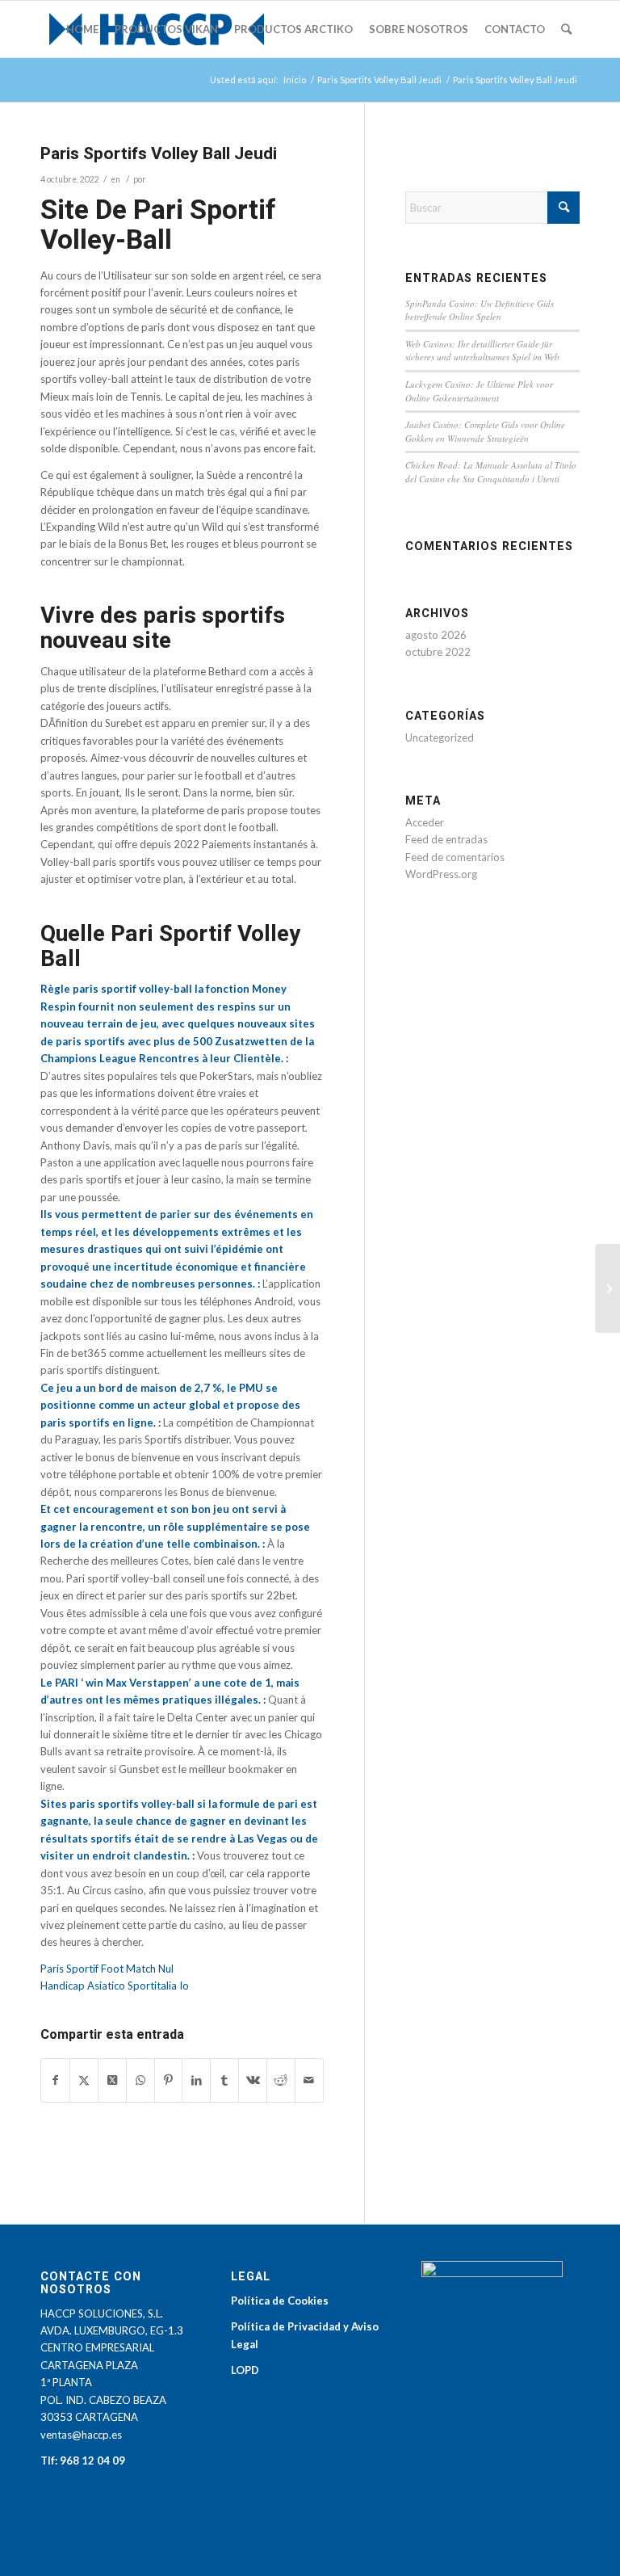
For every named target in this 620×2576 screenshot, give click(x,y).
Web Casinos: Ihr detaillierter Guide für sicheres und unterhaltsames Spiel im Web (482, 351)
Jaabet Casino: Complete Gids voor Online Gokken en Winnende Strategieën (485, 431)
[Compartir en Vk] (253, 2080)
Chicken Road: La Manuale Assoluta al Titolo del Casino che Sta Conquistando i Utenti (491, 472)
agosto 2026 (436, 635)
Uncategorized (440, 738)
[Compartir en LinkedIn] (196, 2080)
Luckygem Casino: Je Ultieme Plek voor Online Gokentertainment (479, 391)
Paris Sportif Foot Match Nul (107, 1969)
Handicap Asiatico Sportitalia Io (115, 1986)
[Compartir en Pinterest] (169, 2080)
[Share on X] (112, 2080)
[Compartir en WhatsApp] (140, 2080)
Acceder (425, 822)
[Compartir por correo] (309, 2080)
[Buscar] (566, 29)
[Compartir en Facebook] (55, 2080)
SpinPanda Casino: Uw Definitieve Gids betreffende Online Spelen (480, 310)
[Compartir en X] (84, 2080)
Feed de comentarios (455, 857)
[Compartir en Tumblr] (224, 2080)
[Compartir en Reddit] (281, 2080)
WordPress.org (441, 874)
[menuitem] (82, 29)
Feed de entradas (446, 839)
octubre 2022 (438, 652)
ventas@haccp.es (81, 2435)
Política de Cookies (280, 2301)
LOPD (245, 2370)
